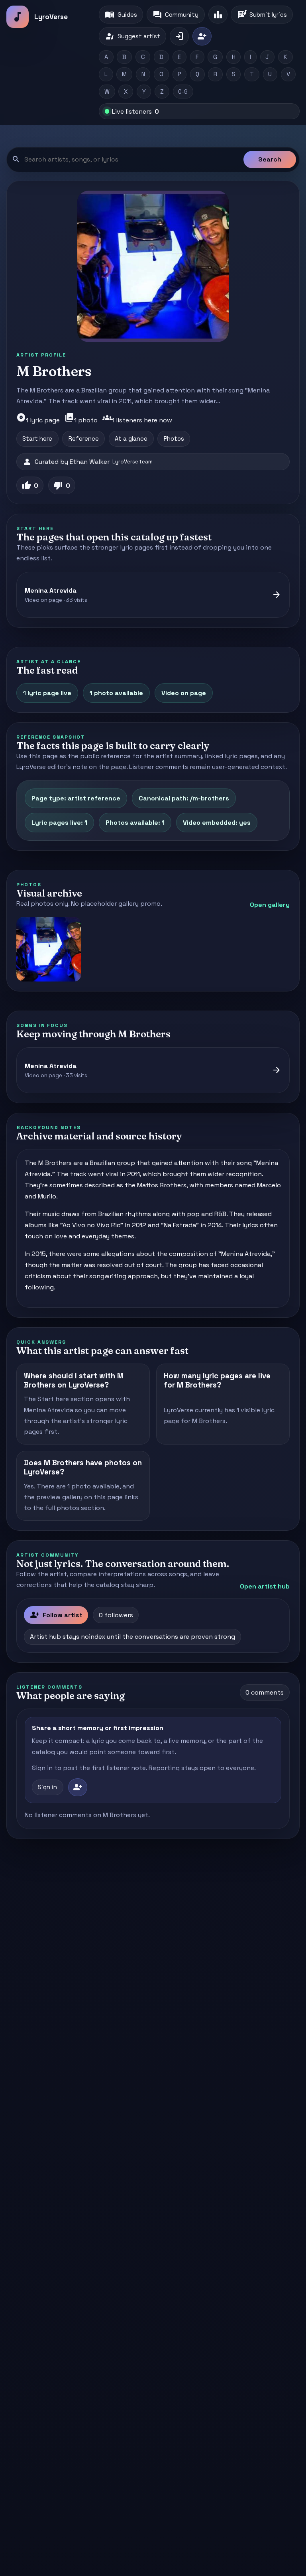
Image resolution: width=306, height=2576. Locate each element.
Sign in (47, 1787)
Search (270, 159)
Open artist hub (265, 1586)
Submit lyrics (262, 15)
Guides (121, 15)
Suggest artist (132, 36)
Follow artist (56, 1615)
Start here (37, 439)
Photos (174, 439)
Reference (84, 439)
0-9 (183, 92)
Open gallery (270, 905)
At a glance (131, 439)
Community (176, 15)
